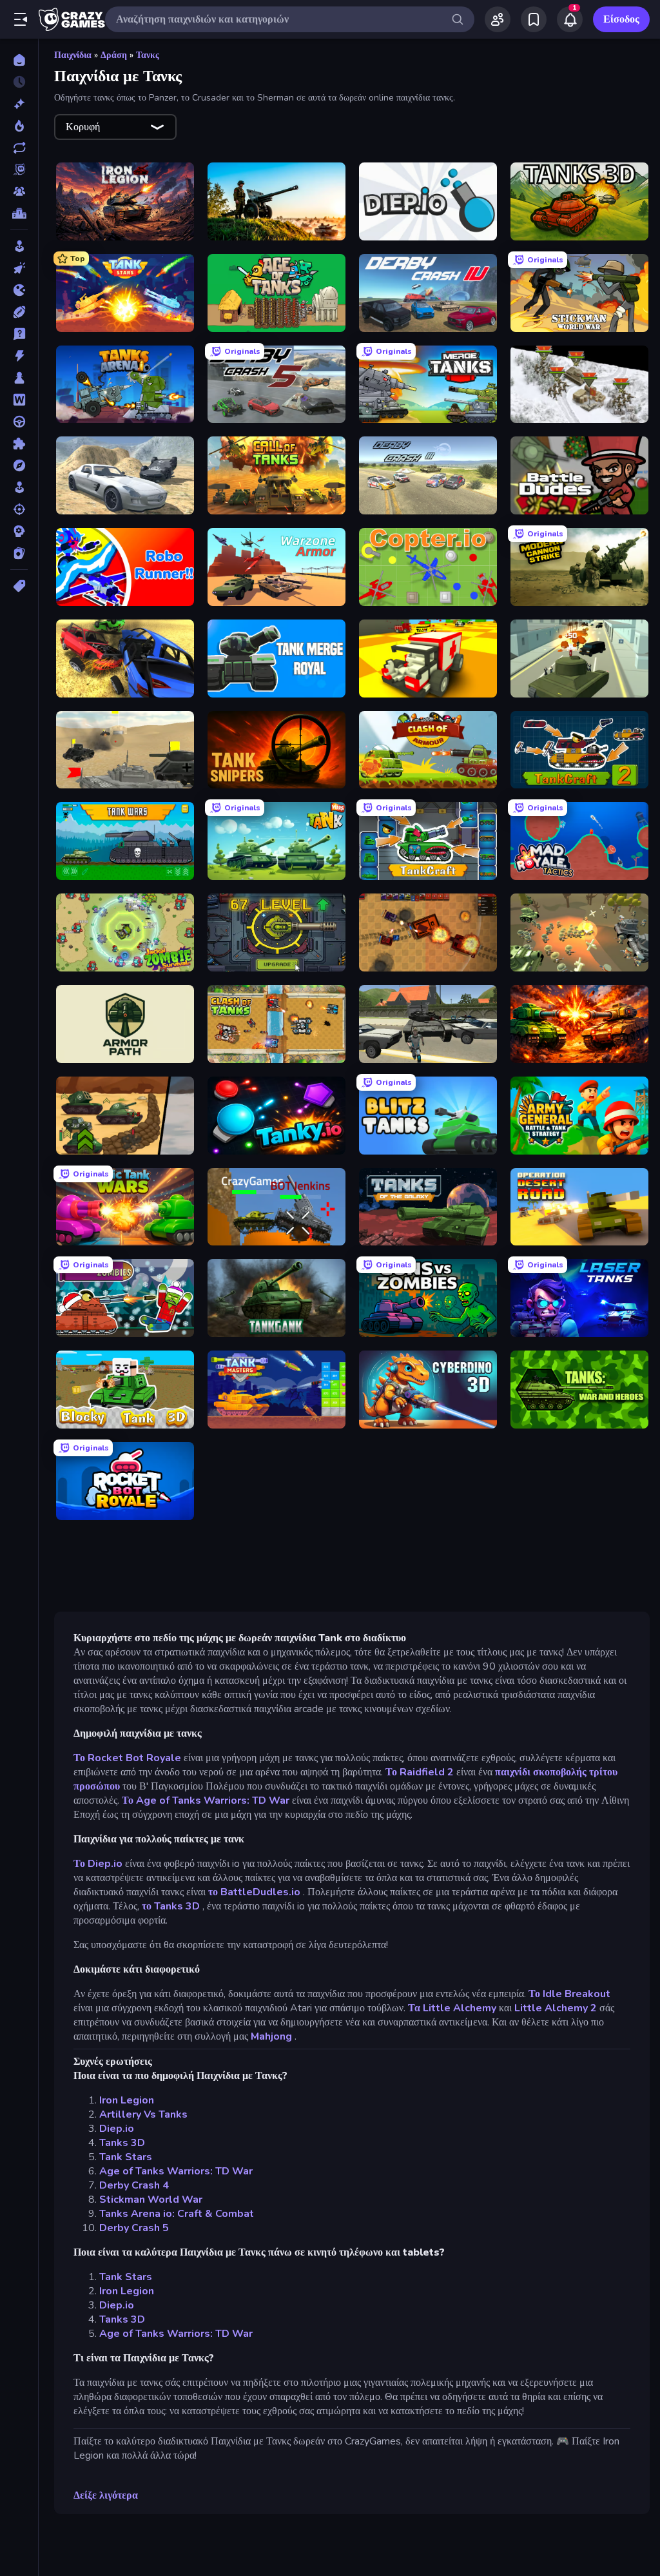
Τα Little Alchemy (452, 2008)
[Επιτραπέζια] (19, 378)
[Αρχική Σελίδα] (19, 60)
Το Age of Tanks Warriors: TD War (206, 1800)
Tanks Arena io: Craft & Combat (177, 2214)
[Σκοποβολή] (19, 509)
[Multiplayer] (19, 191)
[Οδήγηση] (19, 422)
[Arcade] (19, 246)
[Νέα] (19, 104)
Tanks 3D (122, 2143)
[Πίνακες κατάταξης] (19, 213)
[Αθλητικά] (19, 312)
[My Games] (534, 19)
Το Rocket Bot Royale (127, 1758)
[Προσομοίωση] (19, 487)
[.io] (19, 290)
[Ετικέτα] (19, 586)
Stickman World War (151, 2200)
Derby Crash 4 (134, 2185)
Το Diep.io (98, 1864)
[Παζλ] (19, 444)
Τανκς (148, 55)
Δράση (114, 55)
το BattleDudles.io (254, 1892)
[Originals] (19, 170)
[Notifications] (570, 19)
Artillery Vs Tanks (143, 2114)
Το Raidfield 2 (420, 1772)
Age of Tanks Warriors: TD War (176, 2171)
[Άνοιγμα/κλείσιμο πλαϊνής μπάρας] (21, 19)
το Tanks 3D (171, 1906)
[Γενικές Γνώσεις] (19, 334)
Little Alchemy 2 (556, 2008)
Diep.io (117, 2129)
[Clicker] (19, 268)
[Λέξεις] (19, 400)
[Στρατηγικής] (19, 531)
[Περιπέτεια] (19, 465)
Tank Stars (126, 2157)
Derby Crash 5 (134, 2228)
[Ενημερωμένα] (19, 148)
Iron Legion (127, 2100)
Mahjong (271, 2036)
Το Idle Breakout (569, 1994)
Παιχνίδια (73, 55)
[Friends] (498, 19)
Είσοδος (621, 19)
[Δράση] (19, 356)
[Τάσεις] (19, 126)
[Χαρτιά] (19, 553)
